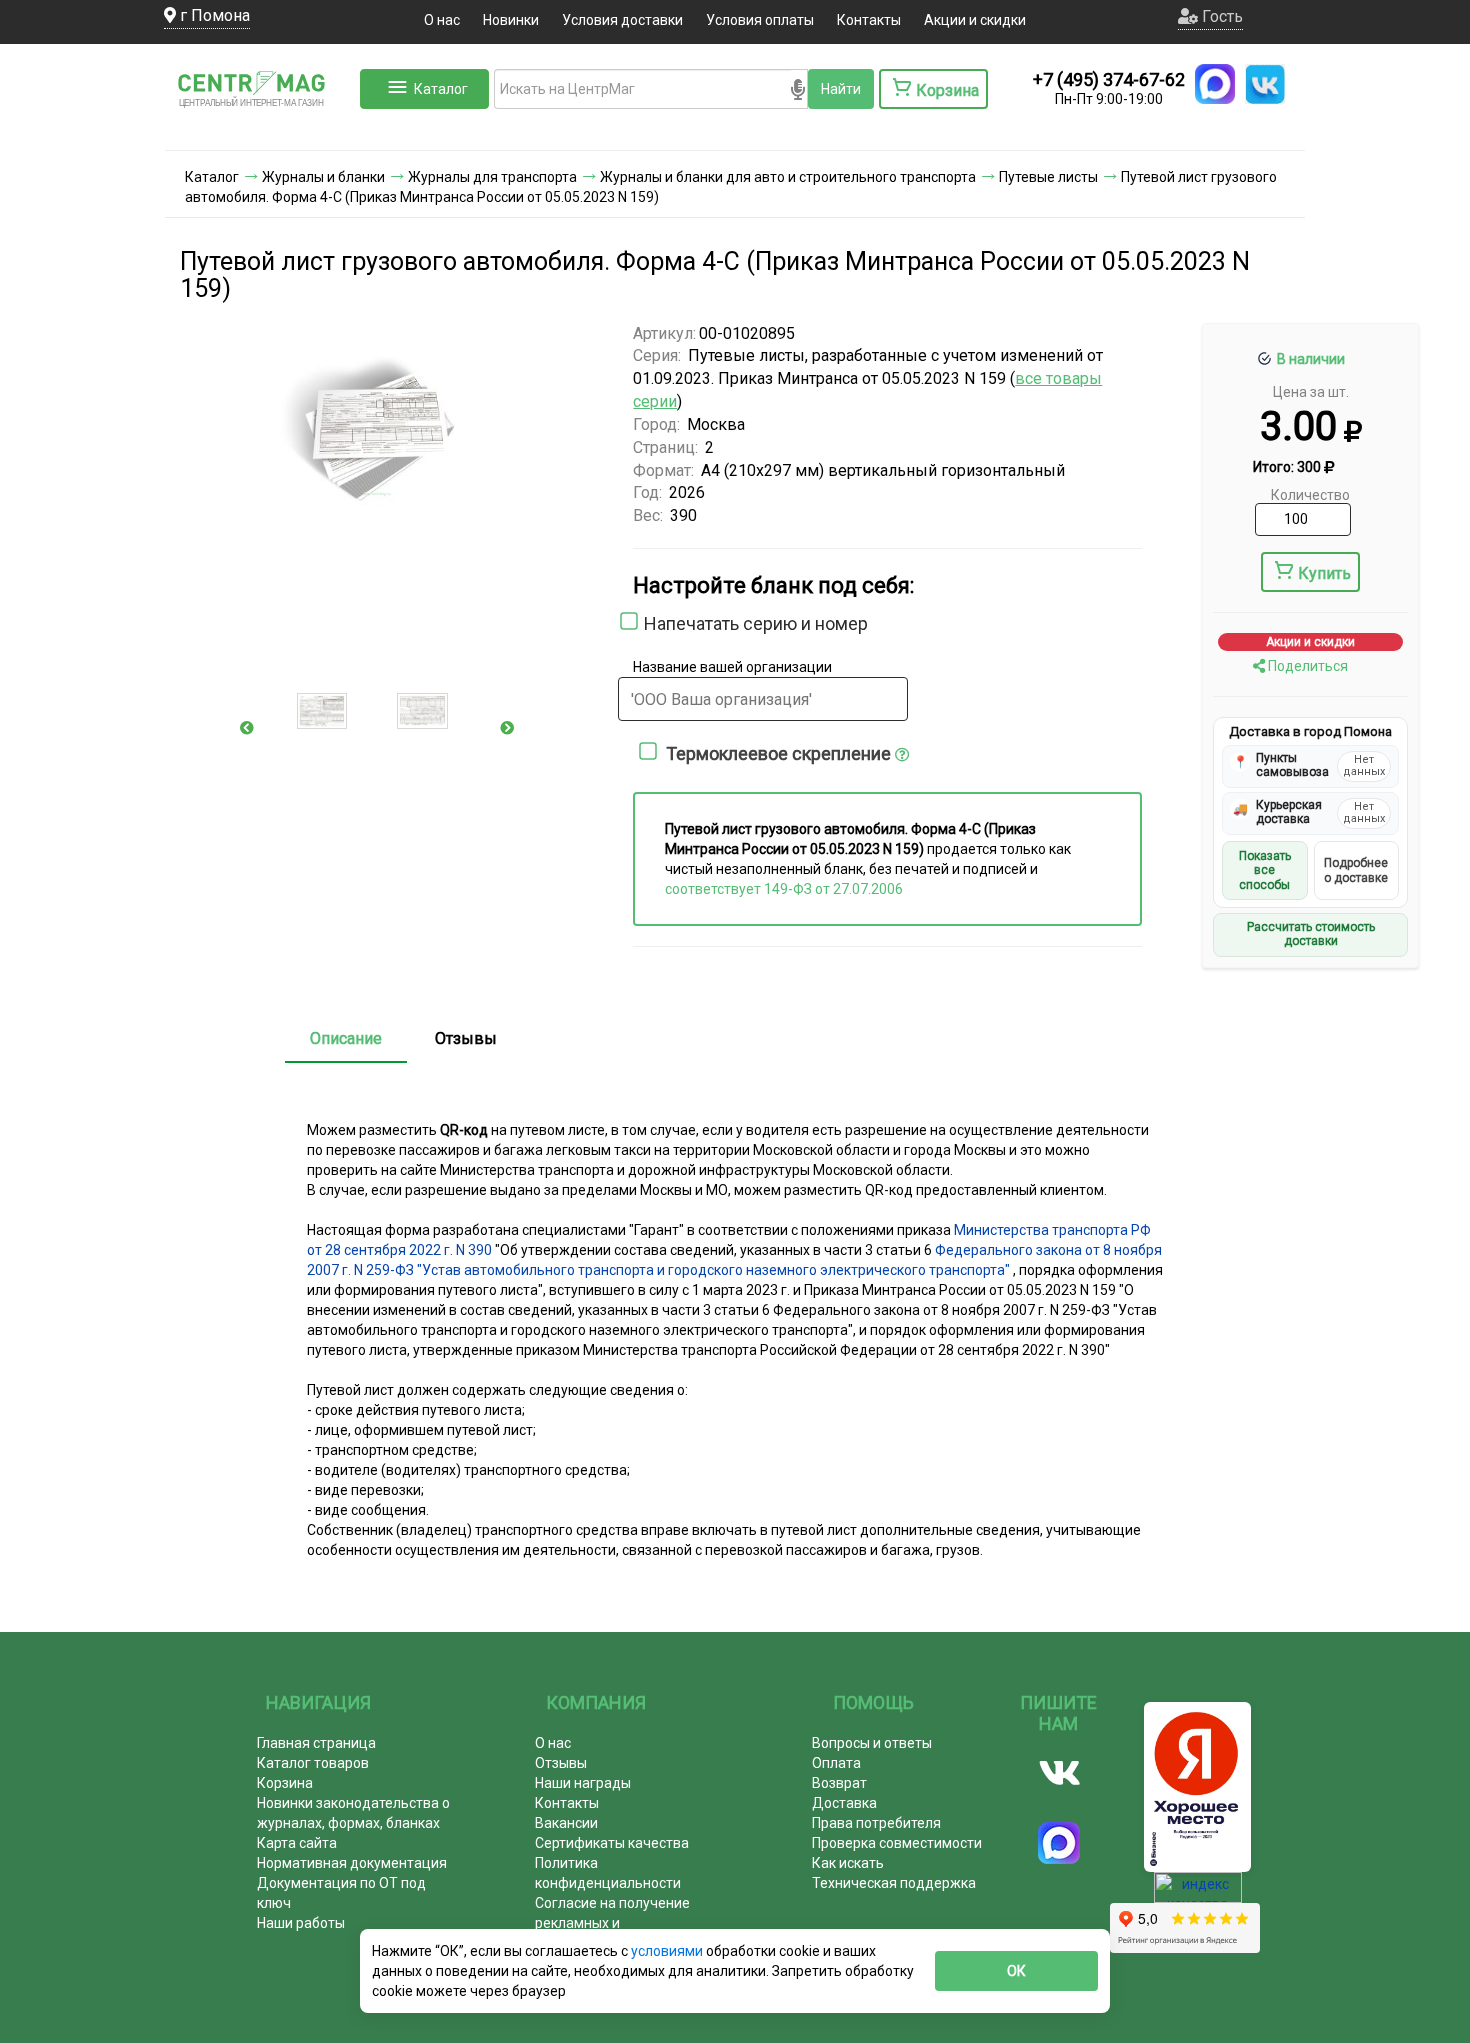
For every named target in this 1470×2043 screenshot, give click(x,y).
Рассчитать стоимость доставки (1311, 934)
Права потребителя (876, 1823)
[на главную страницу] (260, 130)
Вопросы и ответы (872, 1743)
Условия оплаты (760, 20)
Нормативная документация (352, 1863)
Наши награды (583, 1783)
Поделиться (1306, 666)
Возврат (839, 1783)
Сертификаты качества (612, 1843)
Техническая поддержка (894, 1883)
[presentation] (247, 728)
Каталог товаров (313, 1763)
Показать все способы (1265, 870)
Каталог (441, 89)
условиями (668, 1951)
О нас (442, 20)
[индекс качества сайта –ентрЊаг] (1198, 1894)
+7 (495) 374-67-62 (1109, 79)
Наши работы (301, 1923)
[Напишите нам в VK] (1265, 84)
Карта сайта (297, 1843)
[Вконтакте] (1059, 1773)
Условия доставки (622, 20)
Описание (346, 1038)
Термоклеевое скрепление (780, 753)
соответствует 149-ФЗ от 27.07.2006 (784, 889)
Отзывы (466, 1038)
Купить (1324, 573)
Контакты (869, 20)
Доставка (844, 1803)
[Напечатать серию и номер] (623, 627)
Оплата (836, 1763)
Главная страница (316, 1743)
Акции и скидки (975, 20)
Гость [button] (1220, 16)
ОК (1016, 1971)
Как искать (848, 1863)
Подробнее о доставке (1356, 870)
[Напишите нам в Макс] (1215, 84)
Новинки (511, 20)
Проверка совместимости (897, 1843)
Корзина (285, 1783)
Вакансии (566, 1823)
